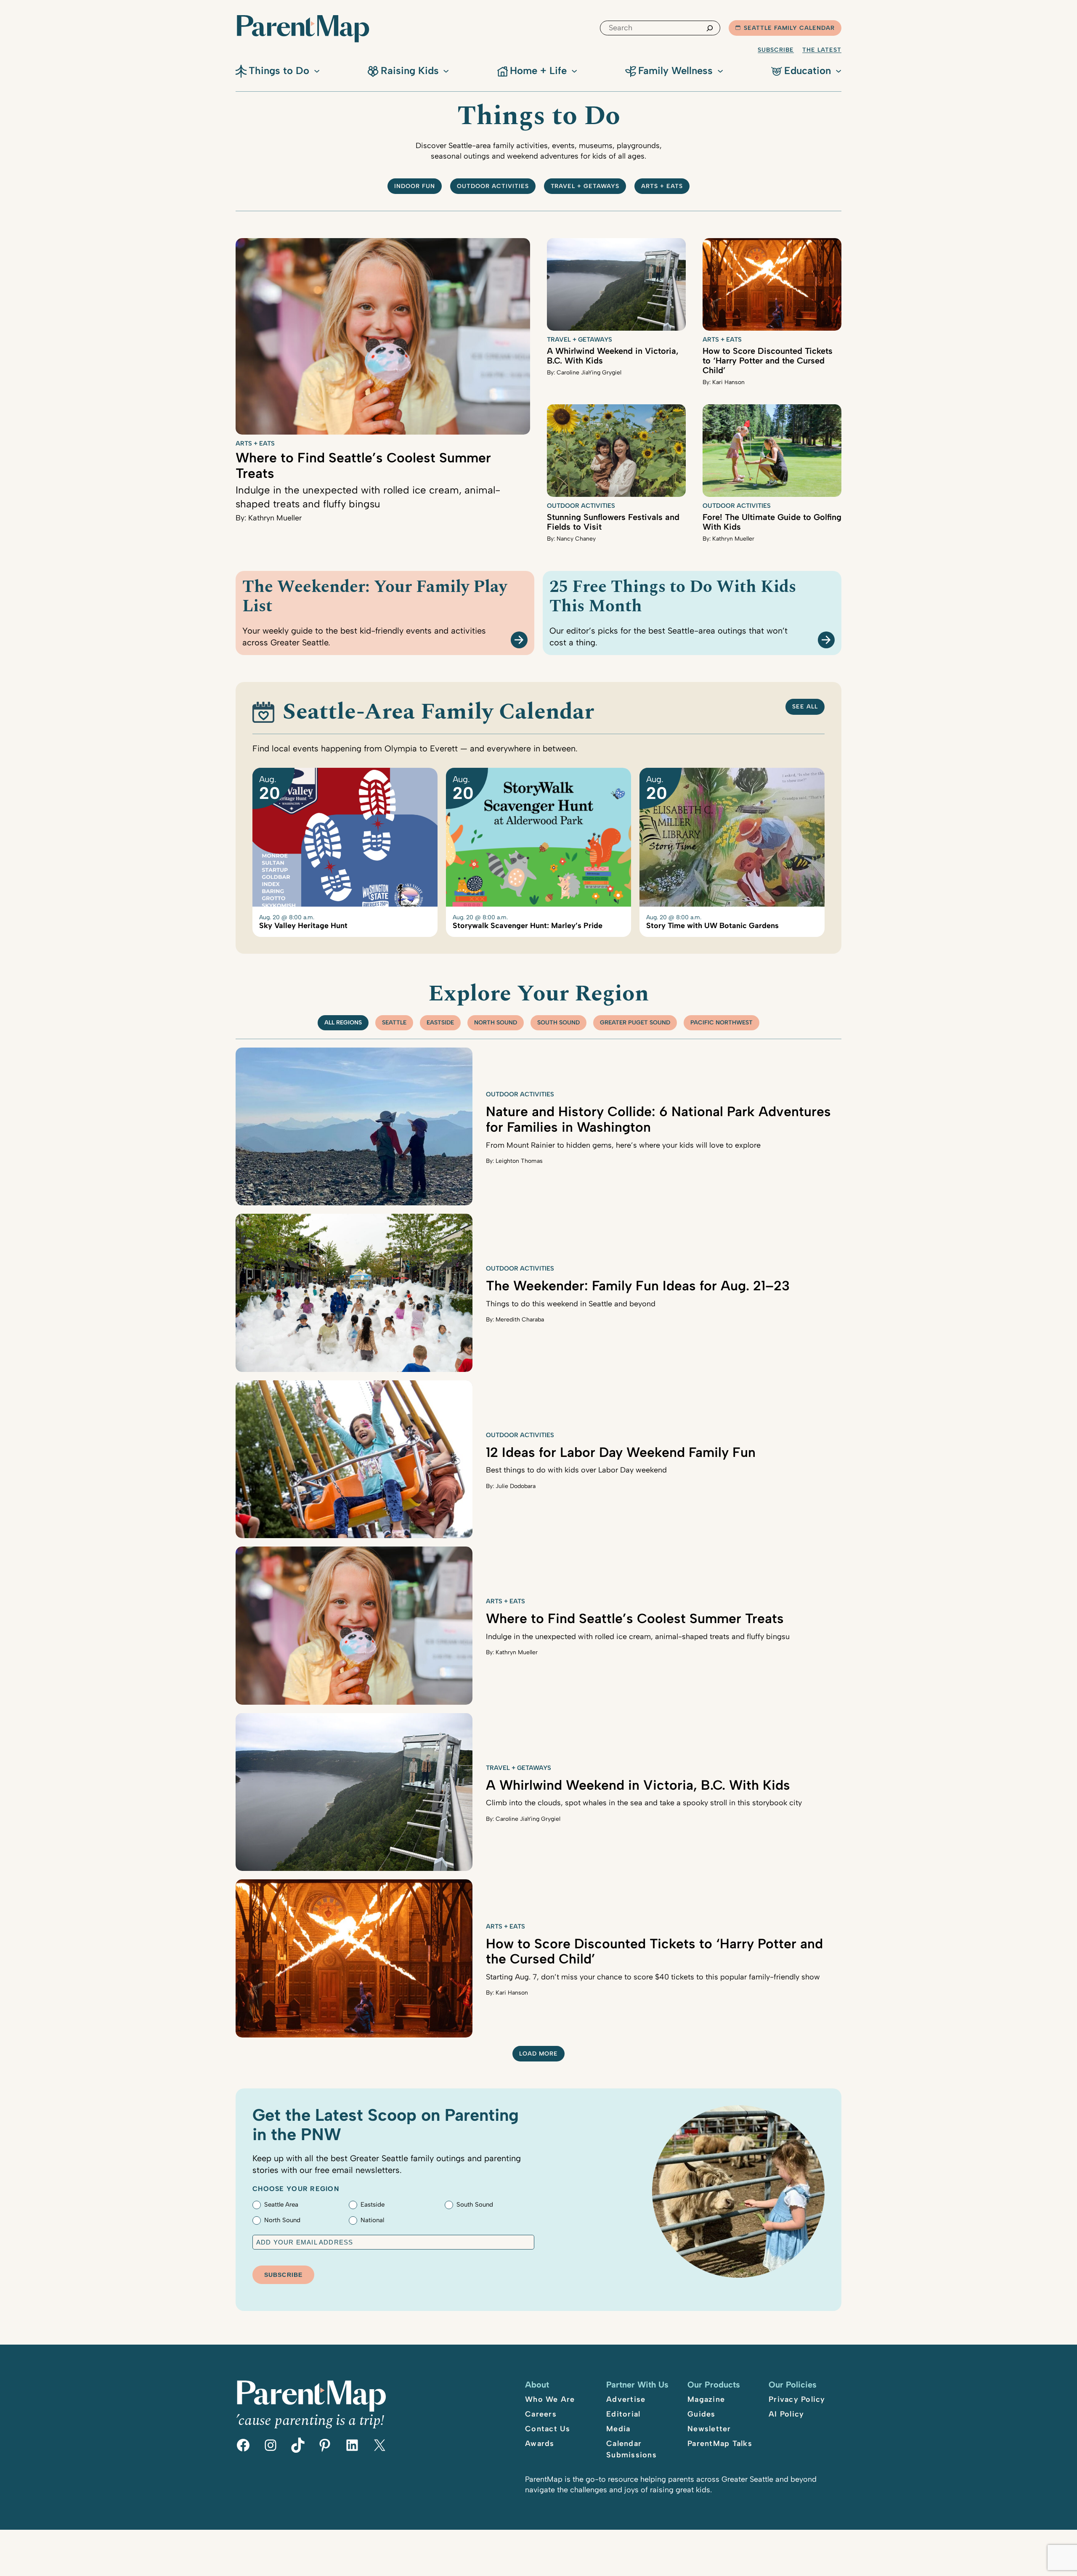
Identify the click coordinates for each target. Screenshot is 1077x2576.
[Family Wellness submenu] (720, 70)
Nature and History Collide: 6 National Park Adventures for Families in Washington (658, 1119)
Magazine (706, 2399)
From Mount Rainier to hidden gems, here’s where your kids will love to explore (623, 1145)
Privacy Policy (797, 2399)
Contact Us (548, 2429)
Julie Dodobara (516, 1486)
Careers (541, 2414)
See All (805, 707)
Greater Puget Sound (635, 1023)
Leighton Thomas (519, 1161)
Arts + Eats (662, 186)
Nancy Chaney (576, 539)
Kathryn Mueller (275, 518)
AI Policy (786, 2414)
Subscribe (776, 50)
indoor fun (415, 186)
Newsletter (709, 2429)
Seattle (394, 1023)
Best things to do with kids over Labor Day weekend (576, 1470)
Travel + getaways (585, 186)
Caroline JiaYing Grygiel (589, 373)
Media (618, 2429)
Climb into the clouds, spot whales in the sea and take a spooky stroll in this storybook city (644, 1803)
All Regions (343, 1023)
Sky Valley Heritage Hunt (303, 926)
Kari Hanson (728, 382)
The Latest (822, 50)
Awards (540, 2443)
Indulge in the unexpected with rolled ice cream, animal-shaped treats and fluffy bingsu (638, 1637)
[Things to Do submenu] (317, 70)
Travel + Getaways (580, 340)
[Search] (710, 28)
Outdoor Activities (581, 506)
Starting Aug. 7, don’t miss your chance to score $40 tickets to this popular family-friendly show (653, 1977)
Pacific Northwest (722, 1023)
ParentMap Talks (720, 2443)
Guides (702, 2414)
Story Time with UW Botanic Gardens (712, 926)
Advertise (626, 2399)
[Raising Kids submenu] (446, 70)
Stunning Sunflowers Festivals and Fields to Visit (613, 522)
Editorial (623, 2414)
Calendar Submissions (631, 2449)
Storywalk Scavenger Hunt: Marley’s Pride (528, 926)
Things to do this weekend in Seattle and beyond (571, 1304)
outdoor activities (493, 186)
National (372, 2220)
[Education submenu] (838, 70)
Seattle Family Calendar (789, 28)
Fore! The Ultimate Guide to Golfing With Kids (772, 522)
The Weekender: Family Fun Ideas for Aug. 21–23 (638, 1286)
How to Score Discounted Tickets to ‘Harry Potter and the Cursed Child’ (768, 361)
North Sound (496, 1023)
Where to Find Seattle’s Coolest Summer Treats (363, 466)
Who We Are (550, 2399)
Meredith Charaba (520, 1320)
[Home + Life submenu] (574, 70)
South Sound (558, 1023)
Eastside (440, 1023)
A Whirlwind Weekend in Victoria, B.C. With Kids (613, 356)
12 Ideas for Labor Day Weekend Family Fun (621, 1452)
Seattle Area (281, 2205)
